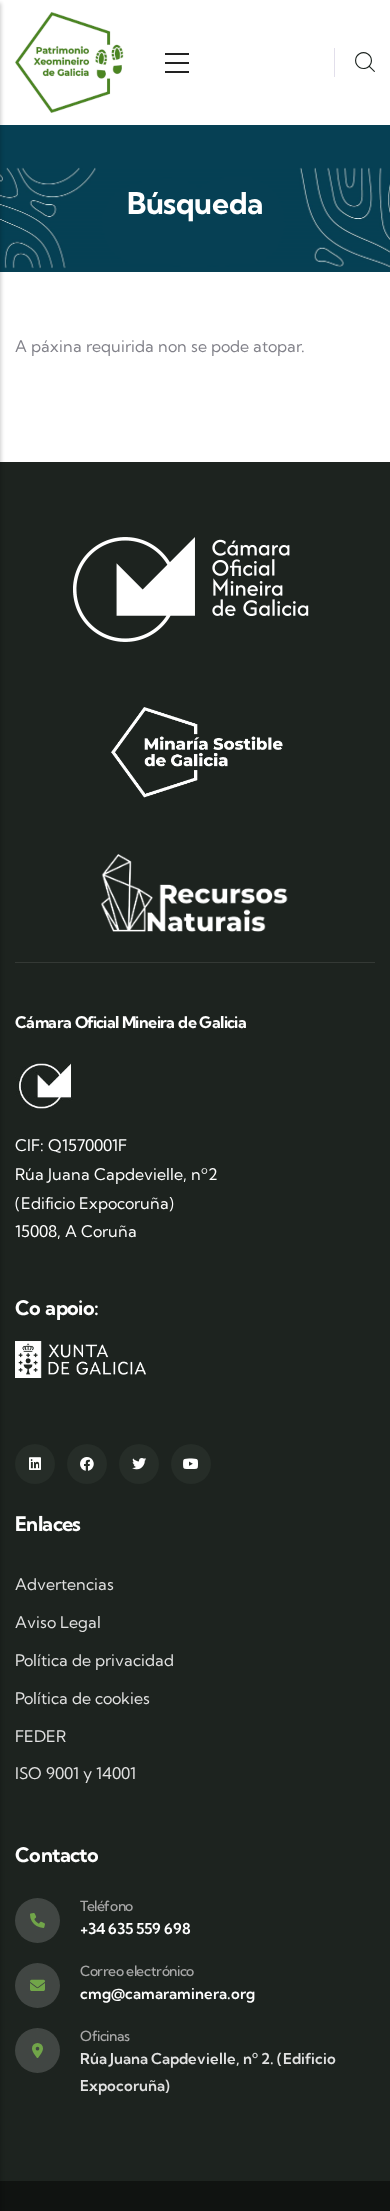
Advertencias (64, 1584)
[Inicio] (70, 62)
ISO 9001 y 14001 (75, 1773)
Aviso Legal (58, 1622)
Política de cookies (82, 1698)
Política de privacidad (94, 1660)
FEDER (40, 1736)
